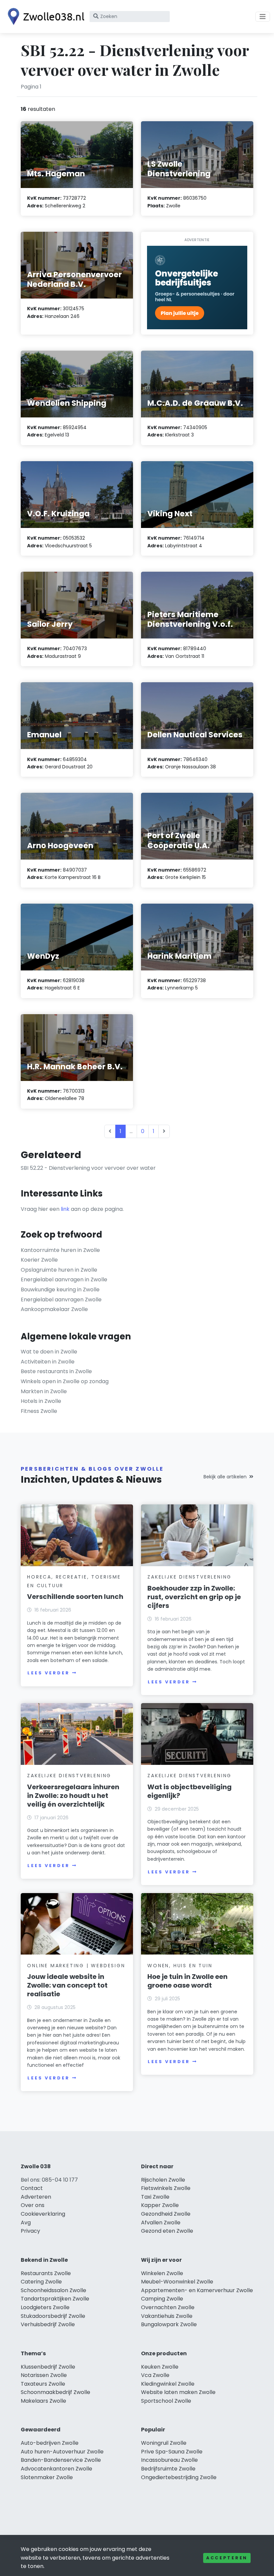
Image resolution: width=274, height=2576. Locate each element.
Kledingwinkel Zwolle (168, 2384)
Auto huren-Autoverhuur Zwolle (62, 2452)
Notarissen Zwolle (44, 2375)
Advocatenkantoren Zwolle (56, 2469)
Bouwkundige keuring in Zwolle (60, 1290)
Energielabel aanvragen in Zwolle (64, 1279)
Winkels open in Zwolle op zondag (65, 1381)
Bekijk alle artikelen (225, 1477)
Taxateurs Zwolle (43, 2384)
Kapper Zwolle (160, 2205)
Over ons (33, 2205)
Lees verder (48, 1673)
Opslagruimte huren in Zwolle (59, 1270)
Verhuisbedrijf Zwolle (48, 2324)
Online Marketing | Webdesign (76, 1966)
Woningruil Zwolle (164, 2443)
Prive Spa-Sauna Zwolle (172, 2452)
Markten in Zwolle (44, 1391)
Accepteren (227, 2558)
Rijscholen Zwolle (163, 2180)
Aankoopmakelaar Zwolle (54, 1309)
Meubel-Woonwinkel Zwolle (177, 2282)
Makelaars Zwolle (43, 2401)
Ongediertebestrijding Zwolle (179, 2477)
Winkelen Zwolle (162, 2273)
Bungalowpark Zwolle (169, 2324)
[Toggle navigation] (263, 17)
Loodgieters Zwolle (45, 2307)
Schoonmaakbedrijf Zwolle (55, 2392)
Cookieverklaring (43, 2214)
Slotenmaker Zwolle (47, 2477)
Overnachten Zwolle (168, 2307)
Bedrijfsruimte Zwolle (168, 2469)
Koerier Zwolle (39, 1260)
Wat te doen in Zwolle (49, 1352)
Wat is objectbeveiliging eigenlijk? (189, 1791)
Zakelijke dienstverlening (189, 1577)
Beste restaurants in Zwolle (56, 1371)
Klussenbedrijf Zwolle (48, 2367)
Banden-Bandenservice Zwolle (61, 2460)
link (65, 1209)
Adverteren (36, 2197)
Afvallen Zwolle (161, 2223)
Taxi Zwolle (155, 2197)
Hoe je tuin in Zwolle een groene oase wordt (187, 1981)
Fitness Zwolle (39, 1411)
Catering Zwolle (41, 2282)
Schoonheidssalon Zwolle (53, 2290)
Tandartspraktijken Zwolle (55, 2299)
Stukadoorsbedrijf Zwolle (53, 2316)
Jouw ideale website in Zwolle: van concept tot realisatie (67, 1985)
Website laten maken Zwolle (178, 2392)
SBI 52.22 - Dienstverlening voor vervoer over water (88, 1168)
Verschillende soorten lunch (75, 1597)
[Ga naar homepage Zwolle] (44, 17)
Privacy (30, 2231)
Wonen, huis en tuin (180, 1966)
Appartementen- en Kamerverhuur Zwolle (197, 2290)
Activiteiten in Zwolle (48, 1362)
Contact (32, 2188)
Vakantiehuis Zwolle (167, 2316)
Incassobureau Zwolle (169, 2460)
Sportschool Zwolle (166, 2401)
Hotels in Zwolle (41, 1401)
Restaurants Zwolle (46, 2273)
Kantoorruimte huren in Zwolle (60, 1250)
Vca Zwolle (155, 2375)
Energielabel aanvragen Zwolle (61, 1300)
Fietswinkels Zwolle (166, 2188)
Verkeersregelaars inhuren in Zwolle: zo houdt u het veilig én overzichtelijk (73, 1796)
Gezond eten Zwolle (167, 2231)
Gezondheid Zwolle (166, 2214)
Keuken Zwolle (160, 2367)
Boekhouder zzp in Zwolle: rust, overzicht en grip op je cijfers (194, 1597)
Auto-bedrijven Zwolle (50, 2443)
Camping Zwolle (162, 2299)
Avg (26, 2223)
